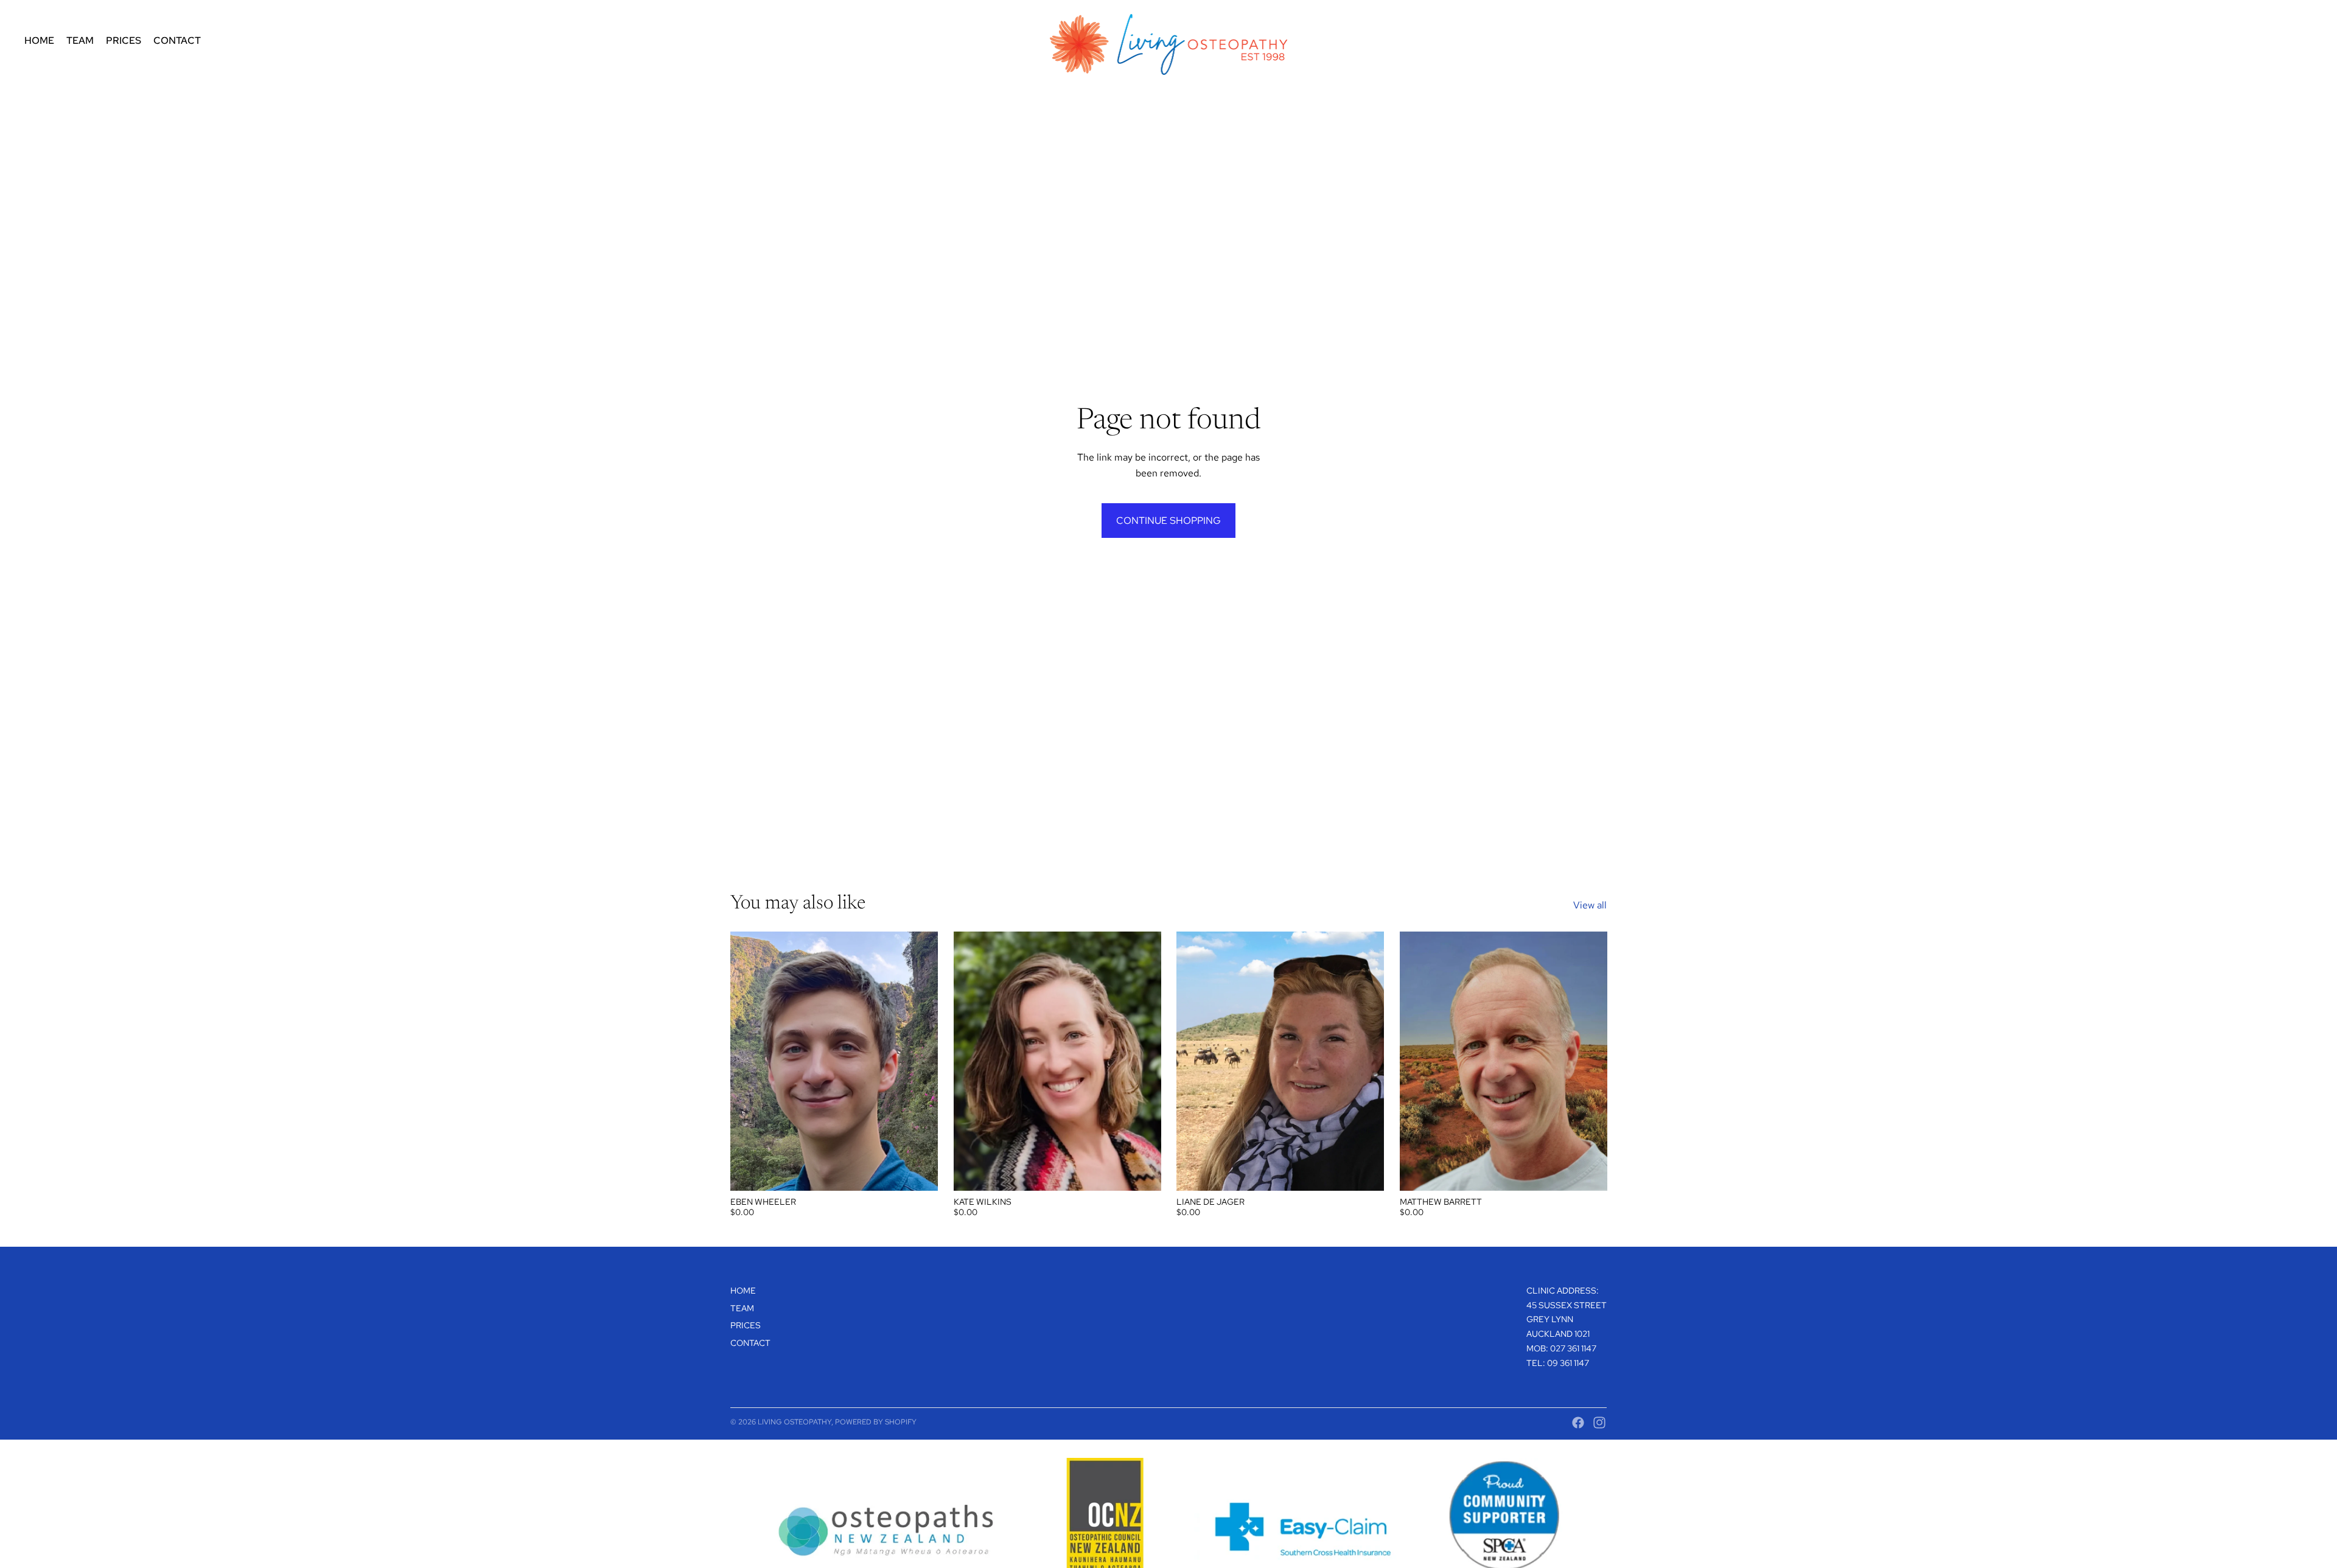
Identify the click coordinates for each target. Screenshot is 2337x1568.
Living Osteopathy (795, 1422)
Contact (750, 1343)
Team (742, 1308)
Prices (746, 1325)
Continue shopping (1168, 521)
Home (743, 1291)
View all (1590, 905)
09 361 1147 (1568, 1363)
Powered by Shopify (876, 1422)
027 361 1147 (1573, 1348)
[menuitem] (39, 41)
